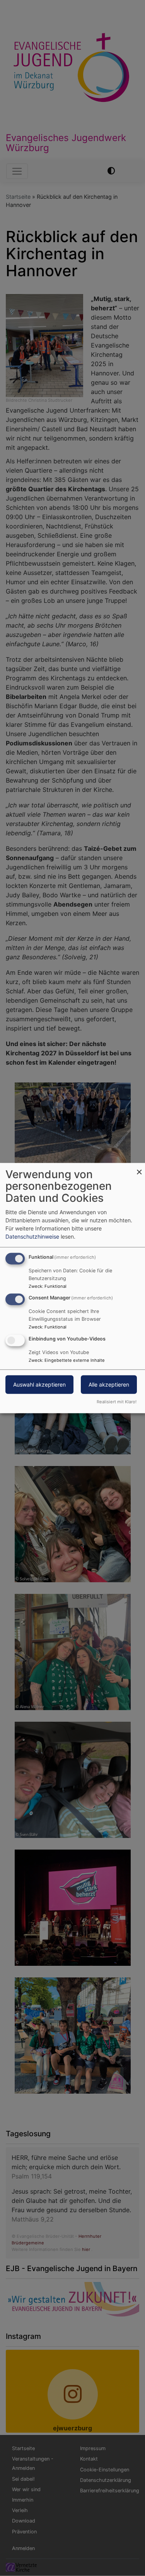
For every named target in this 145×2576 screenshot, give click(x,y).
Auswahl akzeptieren (39, 1384)
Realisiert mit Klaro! (117, 1402)
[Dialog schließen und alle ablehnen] (139, 1168)
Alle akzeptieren (109, 1384)
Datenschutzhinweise (32, 1236)
